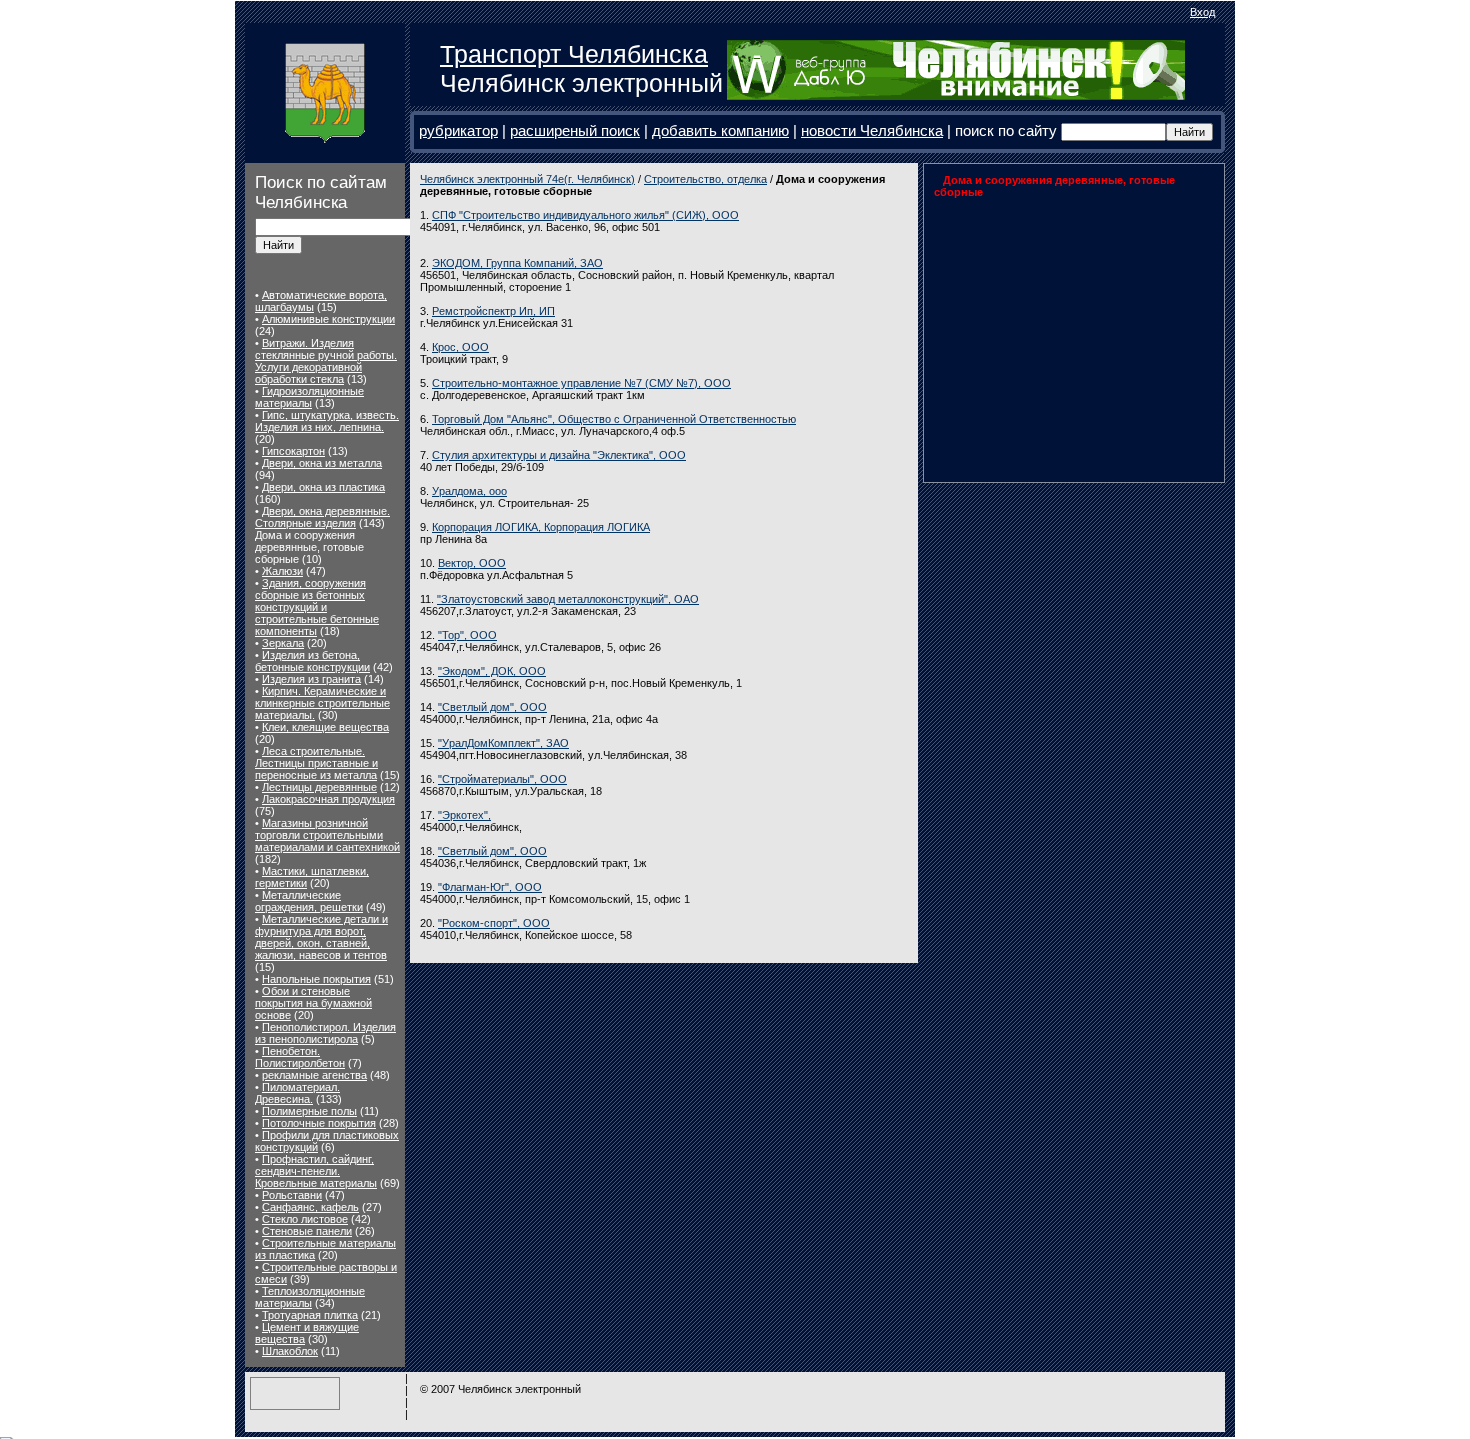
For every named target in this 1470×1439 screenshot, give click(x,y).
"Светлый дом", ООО (492, 707)
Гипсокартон (293, 451)
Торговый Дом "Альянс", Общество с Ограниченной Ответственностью (614, 419)
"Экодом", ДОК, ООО (492, 671)
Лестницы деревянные (319, 787)
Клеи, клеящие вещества (325, 727)
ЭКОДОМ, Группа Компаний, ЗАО (517, 263)
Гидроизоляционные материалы (309, 397)
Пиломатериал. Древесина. (297, 1093)
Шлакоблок (290, 1351)
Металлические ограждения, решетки (309, 901)
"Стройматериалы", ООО (502, 779)
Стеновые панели (307, 1231)
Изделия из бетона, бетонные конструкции (312, 661)
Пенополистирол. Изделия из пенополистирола (325, 1033)
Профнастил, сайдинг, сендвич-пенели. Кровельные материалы (316, 1171)
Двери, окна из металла (322, 463)
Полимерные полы (309, 1111)
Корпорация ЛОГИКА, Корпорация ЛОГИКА (541, 527)
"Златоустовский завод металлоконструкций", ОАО (568, 599)
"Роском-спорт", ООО (494, 923)
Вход (1202, 12)
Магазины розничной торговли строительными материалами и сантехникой (327, 835)
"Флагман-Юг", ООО (490, 887)
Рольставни (292, 1195)
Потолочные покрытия (319, 1123)
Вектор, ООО (472, 563)
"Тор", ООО (467, 635)
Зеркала (283, 643)
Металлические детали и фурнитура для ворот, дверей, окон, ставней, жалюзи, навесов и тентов (321, 937)
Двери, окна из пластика (323, 487)
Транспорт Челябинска (574, 54)
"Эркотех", (464, 815)
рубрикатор (458, 130)
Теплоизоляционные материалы (310, 1297)
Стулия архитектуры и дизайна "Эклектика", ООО (559, 455)
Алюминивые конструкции (328, 319)
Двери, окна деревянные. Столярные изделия (322, 517)
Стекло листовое (305, 1219)
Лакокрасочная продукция (328, 799)
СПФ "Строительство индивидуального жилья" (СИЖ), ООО (585, 215)
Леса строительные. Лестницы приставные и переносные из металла (316, 763)
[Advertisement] (1059, 335)
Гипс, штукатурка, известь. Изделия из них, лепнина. (327, 421)
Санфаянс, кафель (310, 1207)
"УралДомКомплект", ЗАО (503, 743)
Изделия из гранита (311, 679)
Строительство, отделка (705, 179)
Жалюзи (282, 571)
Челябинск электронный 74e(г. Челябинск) (527, 179)
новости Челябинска (872, 130)
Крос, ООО (460, 347)
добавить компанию (720, 130)
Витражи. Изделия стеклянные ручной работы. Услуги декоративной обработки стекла (326, 361)
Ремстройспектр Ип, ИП (493, 311)
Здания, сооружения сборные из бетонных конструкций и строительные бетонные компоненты (317, 607)
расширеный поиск (575, 130)
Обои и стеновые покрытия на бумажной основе (313, 1003)
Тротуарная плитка (310, 1315)
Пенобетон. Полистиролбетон (300, 1057)
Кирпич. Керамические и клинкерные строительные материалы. (322, 703)
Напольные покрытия (316, 979)
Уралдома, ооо (469, 491)
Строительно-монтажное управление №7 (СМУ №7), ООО (581, 383)
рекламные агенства (314, 1075)
